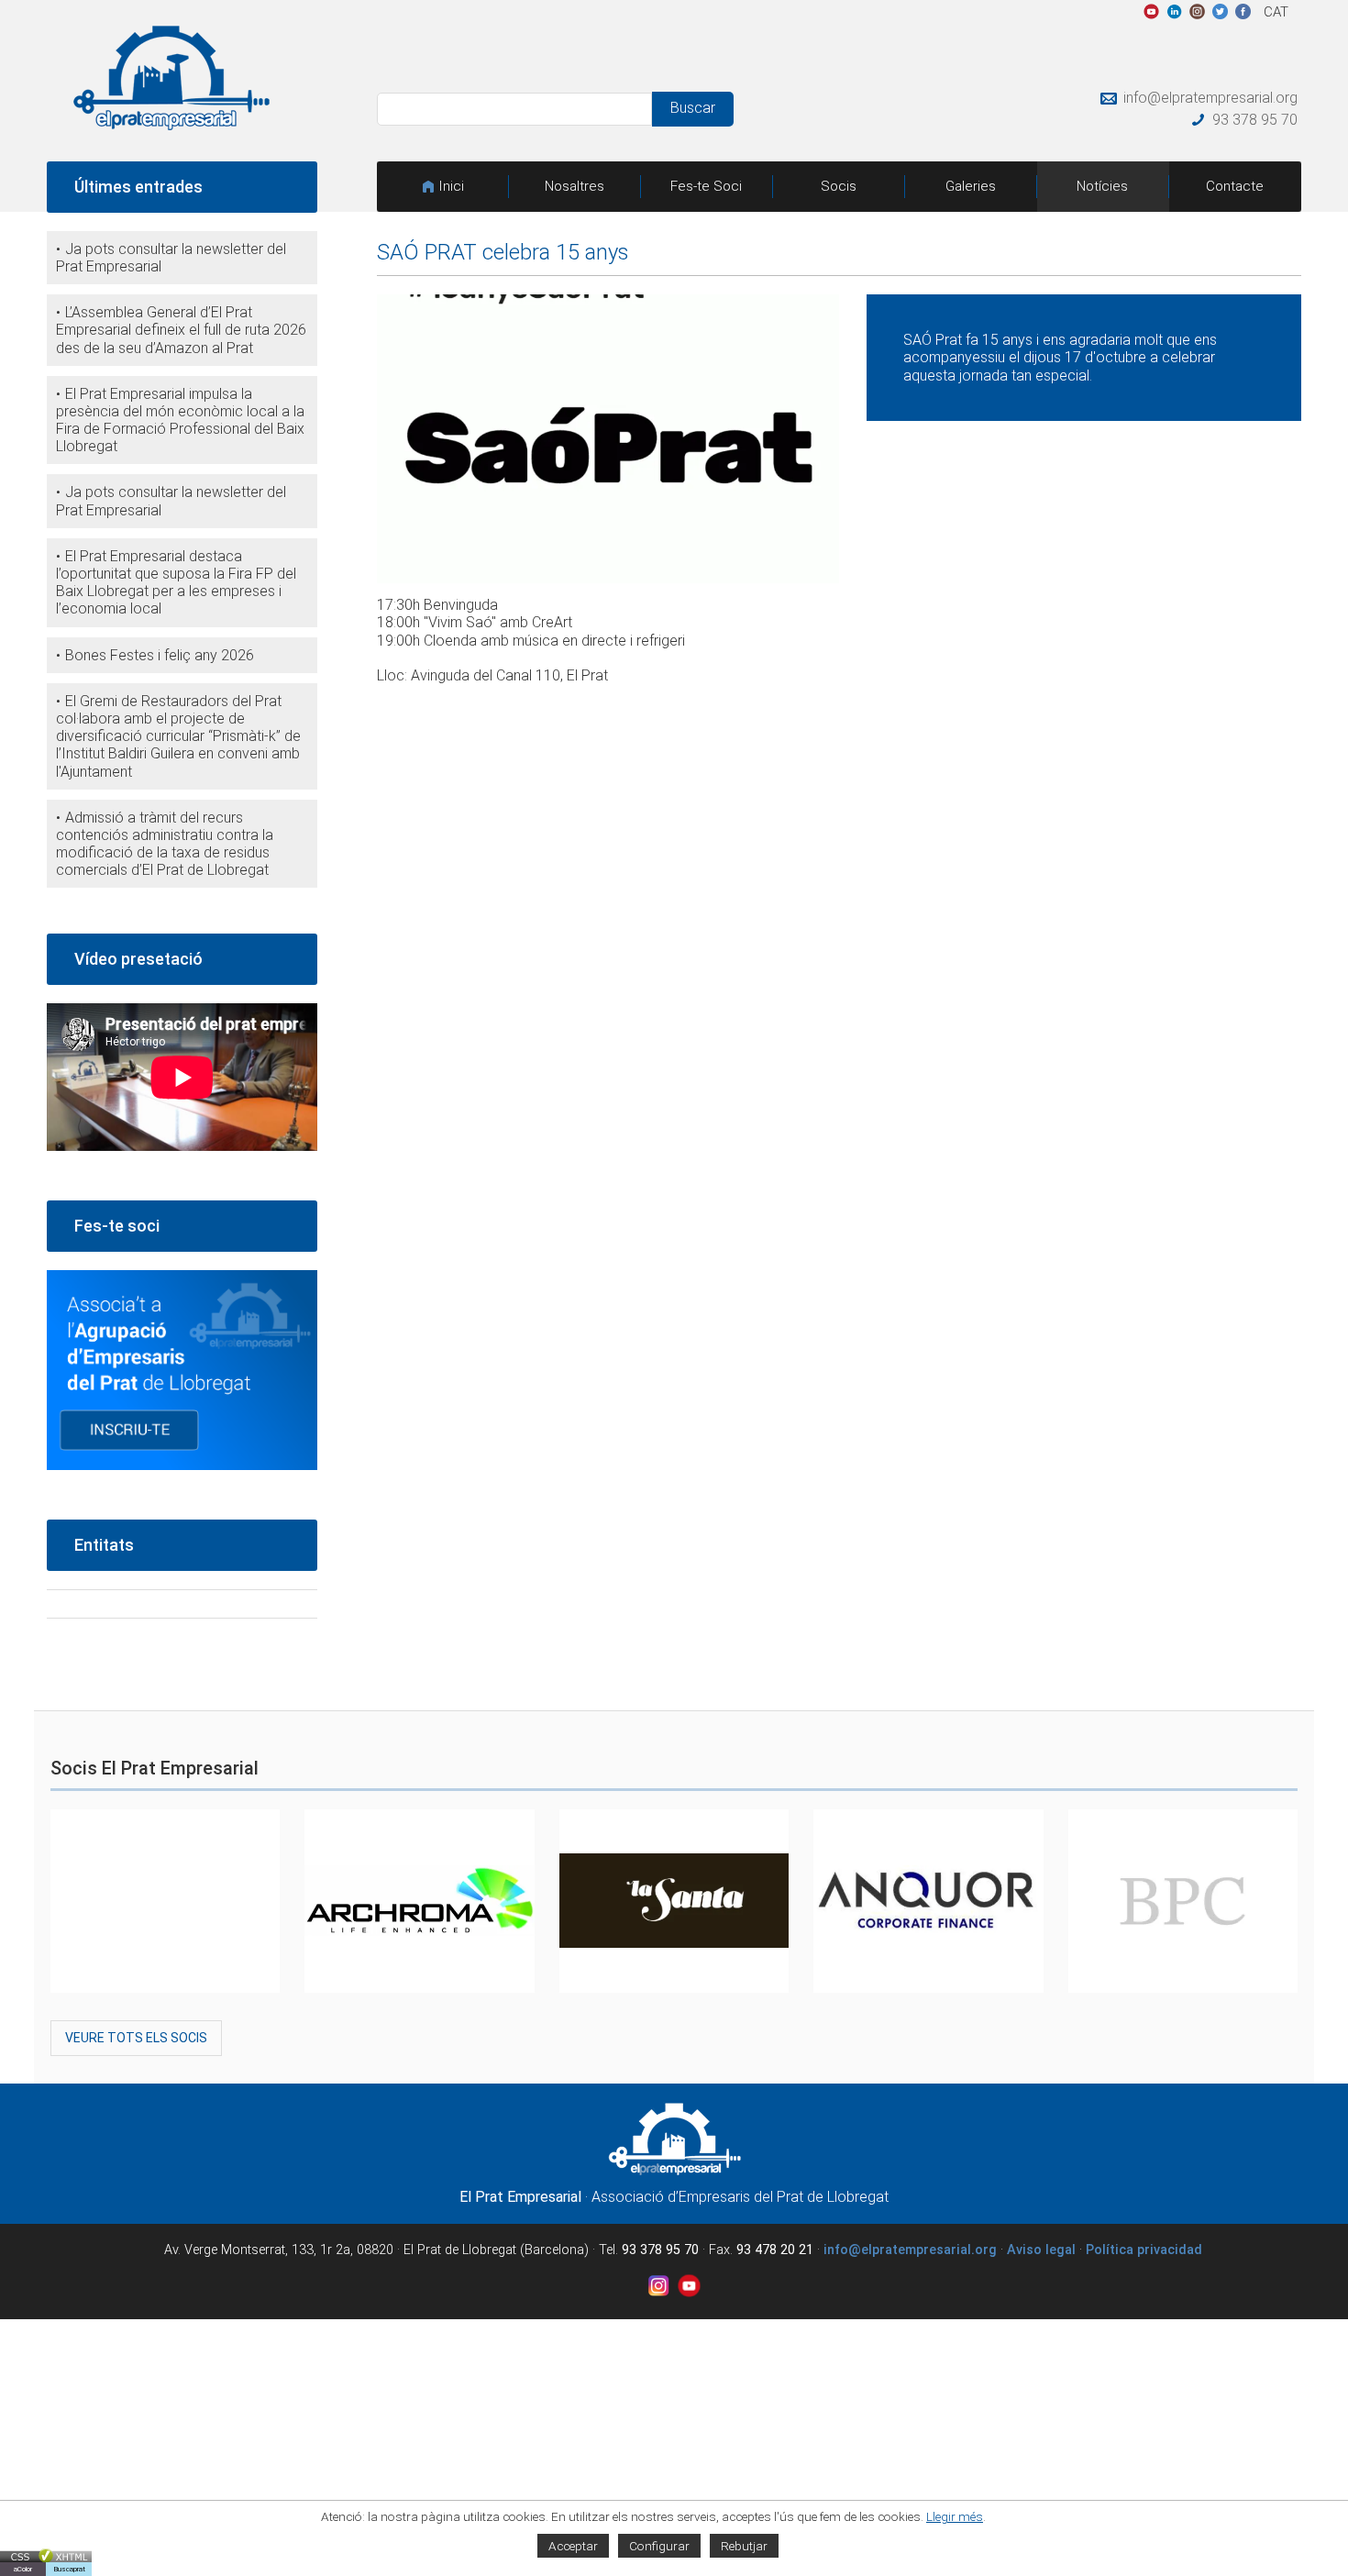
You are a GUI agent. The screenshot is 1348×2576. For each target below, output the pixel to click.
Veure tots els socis (136, 2038)
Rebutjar (744, 2546)
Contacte (1235, 186)
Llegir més (955, 2516)
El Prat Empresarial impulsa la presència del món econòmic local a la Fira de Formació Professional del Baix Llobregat (180, 420)
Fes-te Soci (706, 186)
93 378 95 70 (1255, 120)
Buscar (693, 108)
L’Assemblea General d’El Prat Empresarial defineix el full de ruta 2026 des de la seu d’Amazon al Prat (181, 330)
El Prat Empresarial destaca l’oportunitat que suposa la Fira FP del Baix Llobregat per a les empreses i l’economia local (176, 583)
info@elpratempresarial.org (1210, 98)
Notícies (1102, 186)
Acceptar (573, 2546)
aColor (23, 2569)
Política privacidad (1144, 2250)
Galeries (971, 186)
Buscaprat (69, 2569)
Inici (451, 186)
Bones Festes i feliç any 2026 (160, 655)
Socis (839, 186)
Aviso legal (1041, 2250)
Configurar (659, 2546)
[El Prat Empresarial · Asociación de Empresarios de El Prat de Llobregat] (171, 125)
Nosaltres (575, 186)
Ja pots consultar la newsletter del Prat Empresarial (171, 258)
